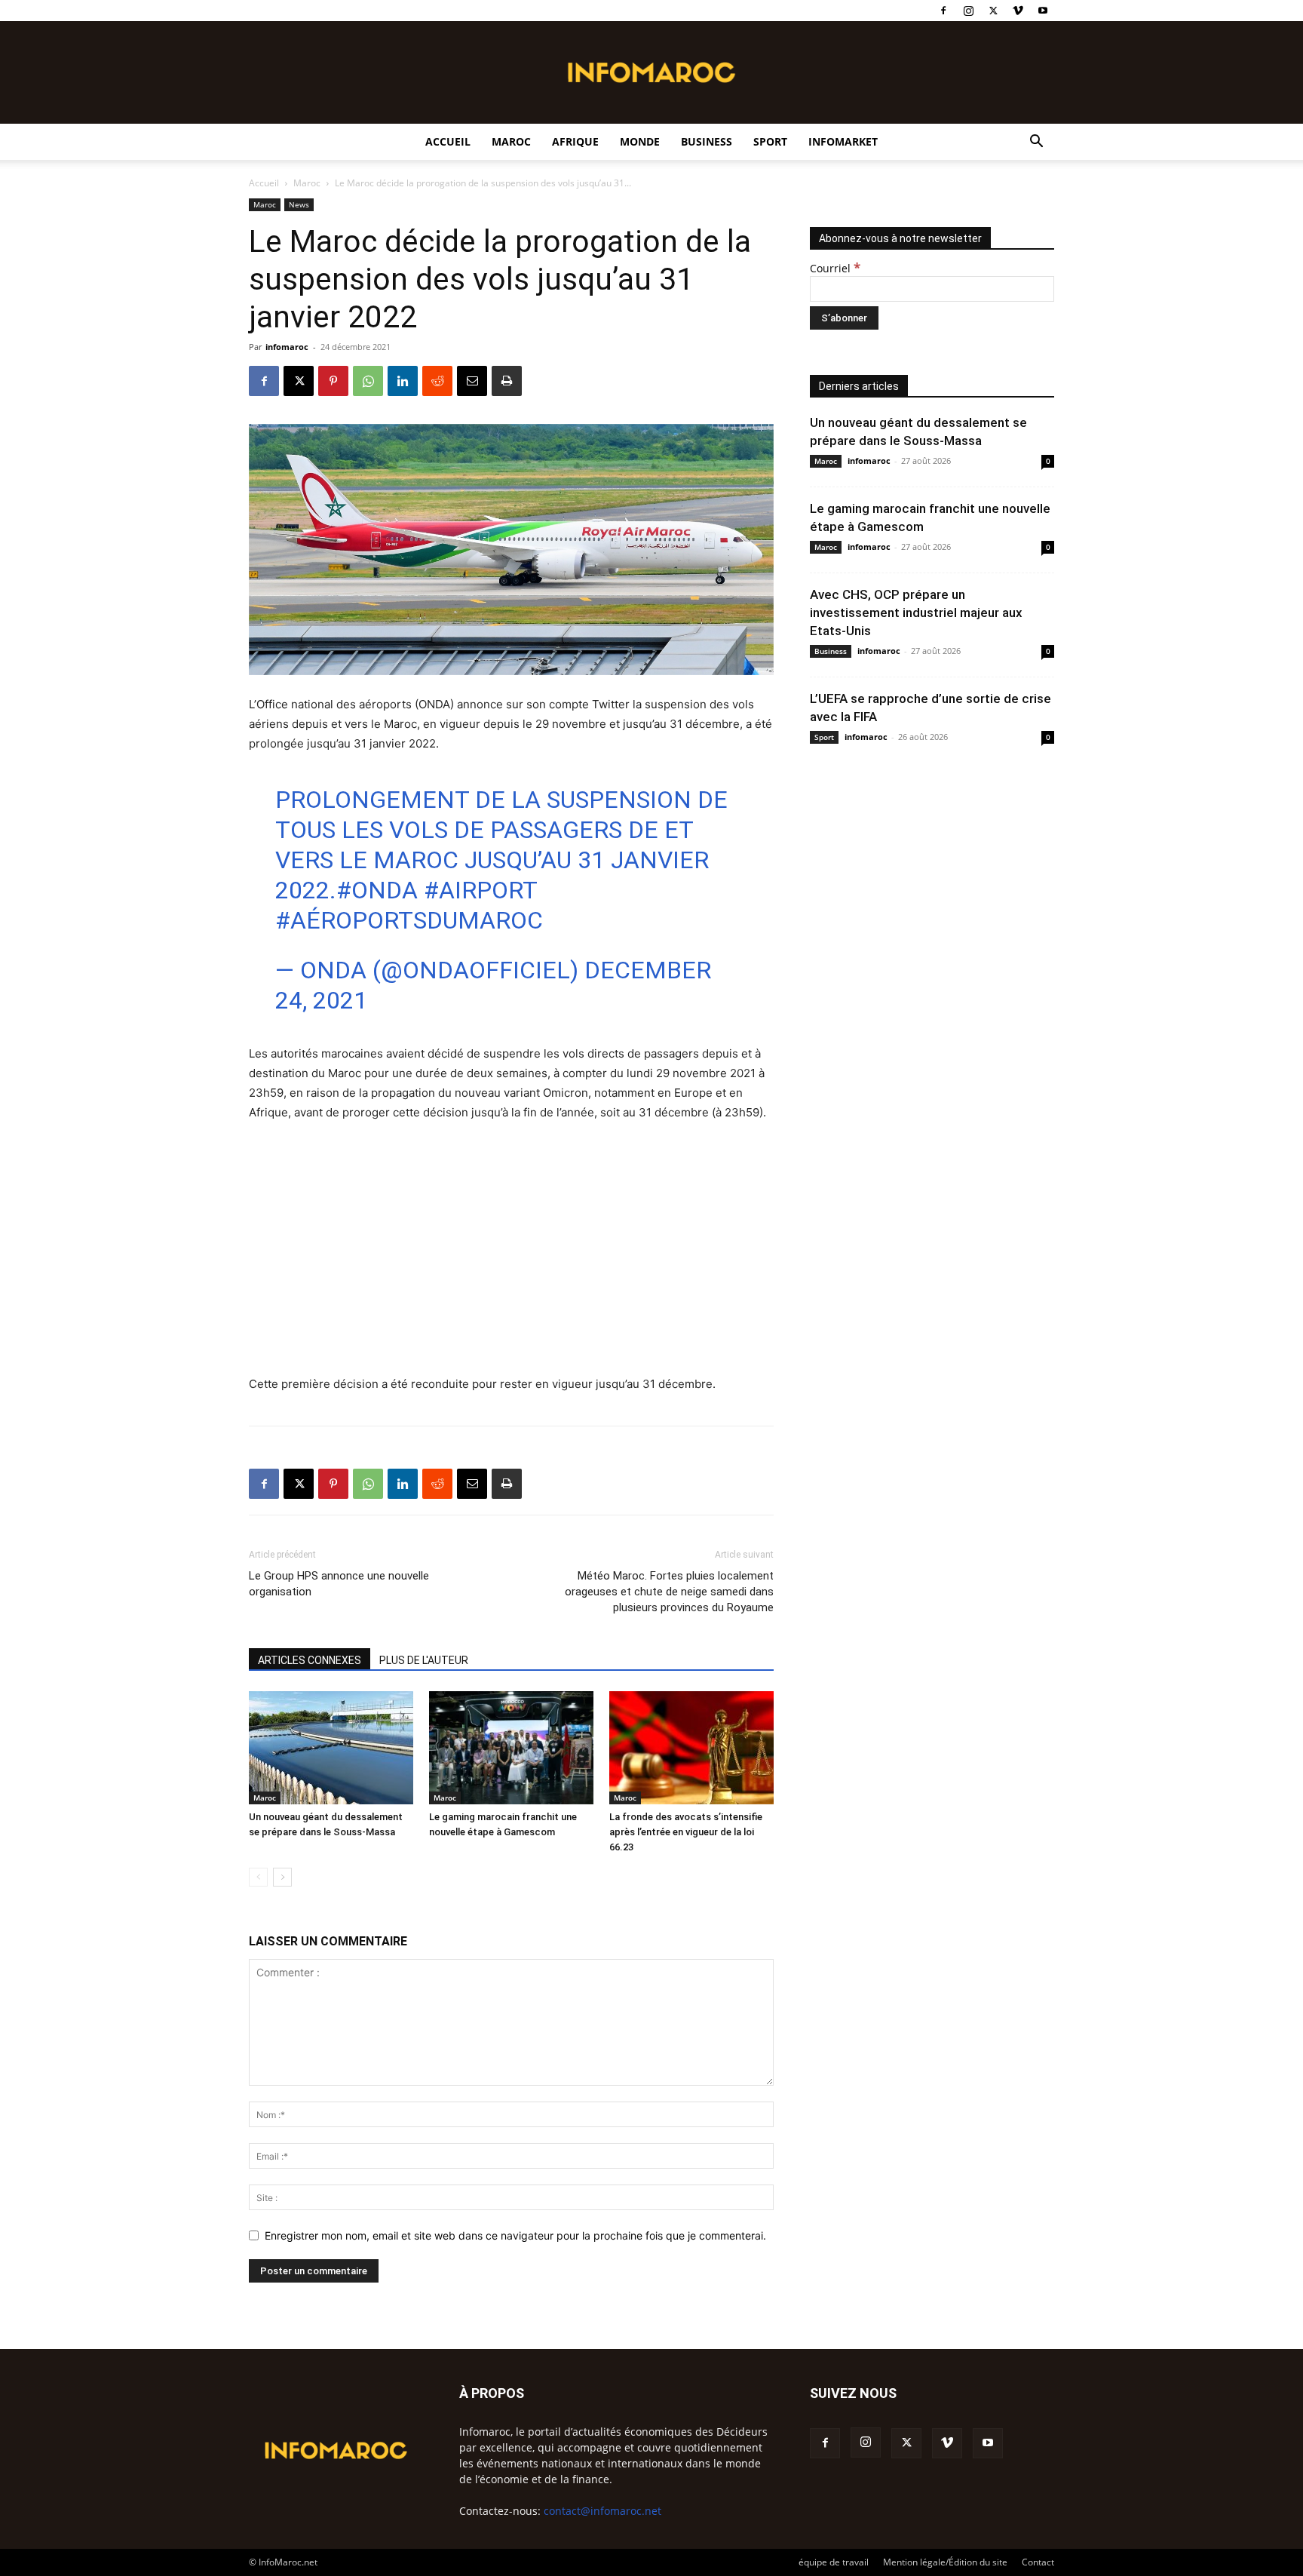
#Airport (480, 890)
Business (707, 141)
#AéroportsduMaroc (409, 920)
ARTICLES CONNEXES (310, 1660)
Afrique (575, 141)
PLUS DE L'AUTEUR (424, 1660)
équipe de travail (834, 2562)
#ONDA (377, 890)
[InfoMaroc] (651, 72)
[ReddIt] (437, 381)
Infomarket (843, 141)
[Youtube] (1043, 11)
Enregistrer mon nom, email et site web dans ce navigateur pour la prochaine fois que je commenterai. (515, 2235)
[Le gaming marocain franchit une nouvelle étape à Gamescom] (511, 1748)
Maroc (511, 141)
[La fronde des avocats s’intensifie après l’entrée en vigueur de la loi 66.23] (691, 1748)
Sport (770, 141)
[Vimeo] (1018, 11)
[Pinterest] (333, 381)
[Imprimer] (507, 381)
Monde (640, 141)
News (299, 204)
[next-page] (282, 1877)
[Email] (472, 381)
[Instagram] (968, 11)
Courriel (835, 268)
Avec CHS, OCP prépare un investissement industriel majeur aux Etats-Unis (916, 613)
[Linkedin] (403, 381)
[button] (1036, 143)
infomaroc (287, 347)
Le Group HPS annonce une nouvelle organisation (339, 1584)
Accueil (448, 141)
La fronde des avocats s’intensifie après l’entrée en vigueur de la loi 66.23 (686, 1832)
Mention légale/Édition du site (945, 2562)
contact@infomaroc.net (602, 2511)
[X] (993, 11)
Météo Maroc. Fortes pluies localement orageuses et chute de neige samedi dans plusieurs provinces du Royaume (669, 1592)
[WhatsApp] (368, 381)
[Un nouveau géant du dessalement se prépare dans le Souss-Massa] (331, 1748)
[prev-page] (258, 1877)
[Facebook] (943, 11)
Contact (1038, 2562)
